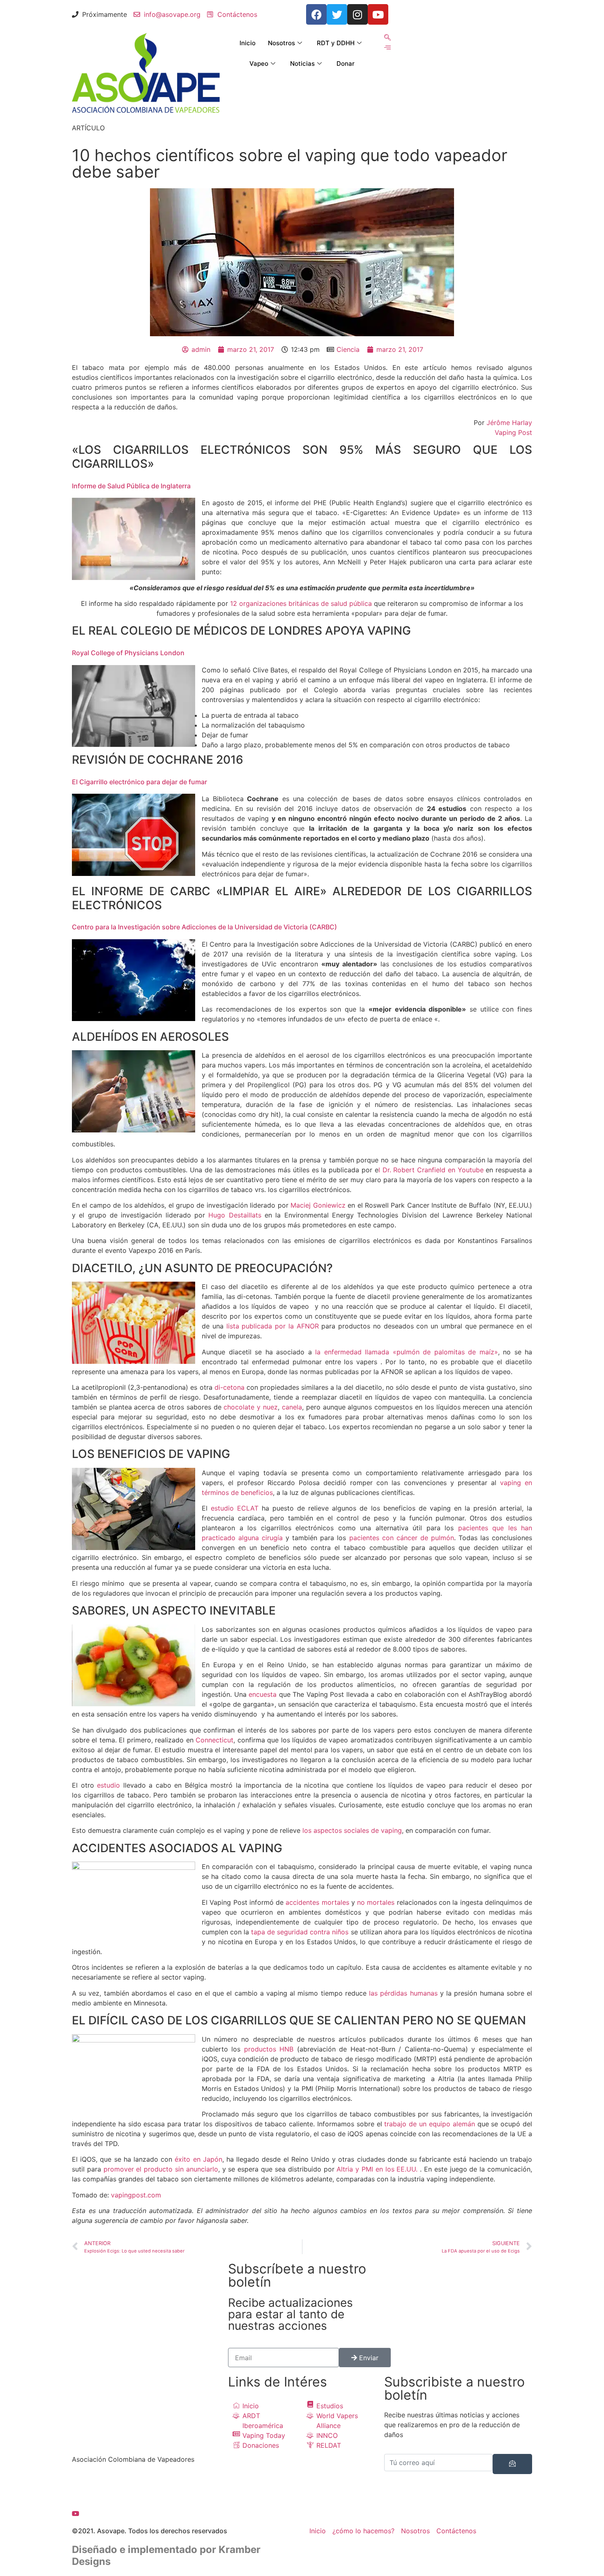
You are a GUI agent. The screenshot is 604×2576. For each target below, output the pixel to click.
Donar (346, 64)
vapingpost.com (136, 2195)
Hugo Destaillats (235, 1215)
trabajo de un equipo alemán (429, 2124)
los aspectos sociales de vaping (352, 1830)
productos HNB (269, 2049)
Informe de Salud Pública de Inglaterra (131, 486)
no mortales (376, 1902)
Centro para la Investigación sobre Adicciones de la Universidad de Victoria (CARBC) (204, 927)
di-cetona (229, 1387)
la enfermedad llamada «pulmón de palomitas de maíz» (407, 1352)
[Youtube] (378, 14)
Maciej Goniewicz (318, 1205)
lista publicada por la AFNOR (273, 1326)
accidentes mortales (317, 1902)
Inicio (248, 43)
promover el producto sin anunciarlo (161, 2169)
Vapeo (259, 64)
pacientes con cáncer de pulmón (402, 1538)
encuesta (263, 1694)
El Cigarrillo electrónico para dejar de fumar (139, 782)
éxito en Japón (198, 2159)
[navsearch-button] (387, 38)
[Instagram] (357, 14)
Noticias (302, 64)
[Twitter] (337, 14)
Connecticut (214, 1740)
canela (292, 1407)
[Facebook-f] (316, 14)
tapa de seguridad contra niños (300, 1932)
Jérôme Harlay (509, 423)
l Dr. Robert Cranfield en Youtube (431, 1170)
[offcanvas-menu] (387, 47)
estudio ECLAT (235, 1508)
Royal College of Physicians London (128, 653)
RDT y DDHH (336, 43)
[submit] (512, 2464)
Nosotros (281, 43)
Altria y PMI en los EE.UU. (377, 2169)
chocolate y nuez (251, 1407)
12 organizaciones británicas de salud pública (301, 603)
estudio (108, 1785)
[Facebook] (146, 2483)
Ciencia (348, 349)
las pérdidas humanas (403, 1993)
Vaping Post (513, 432)
